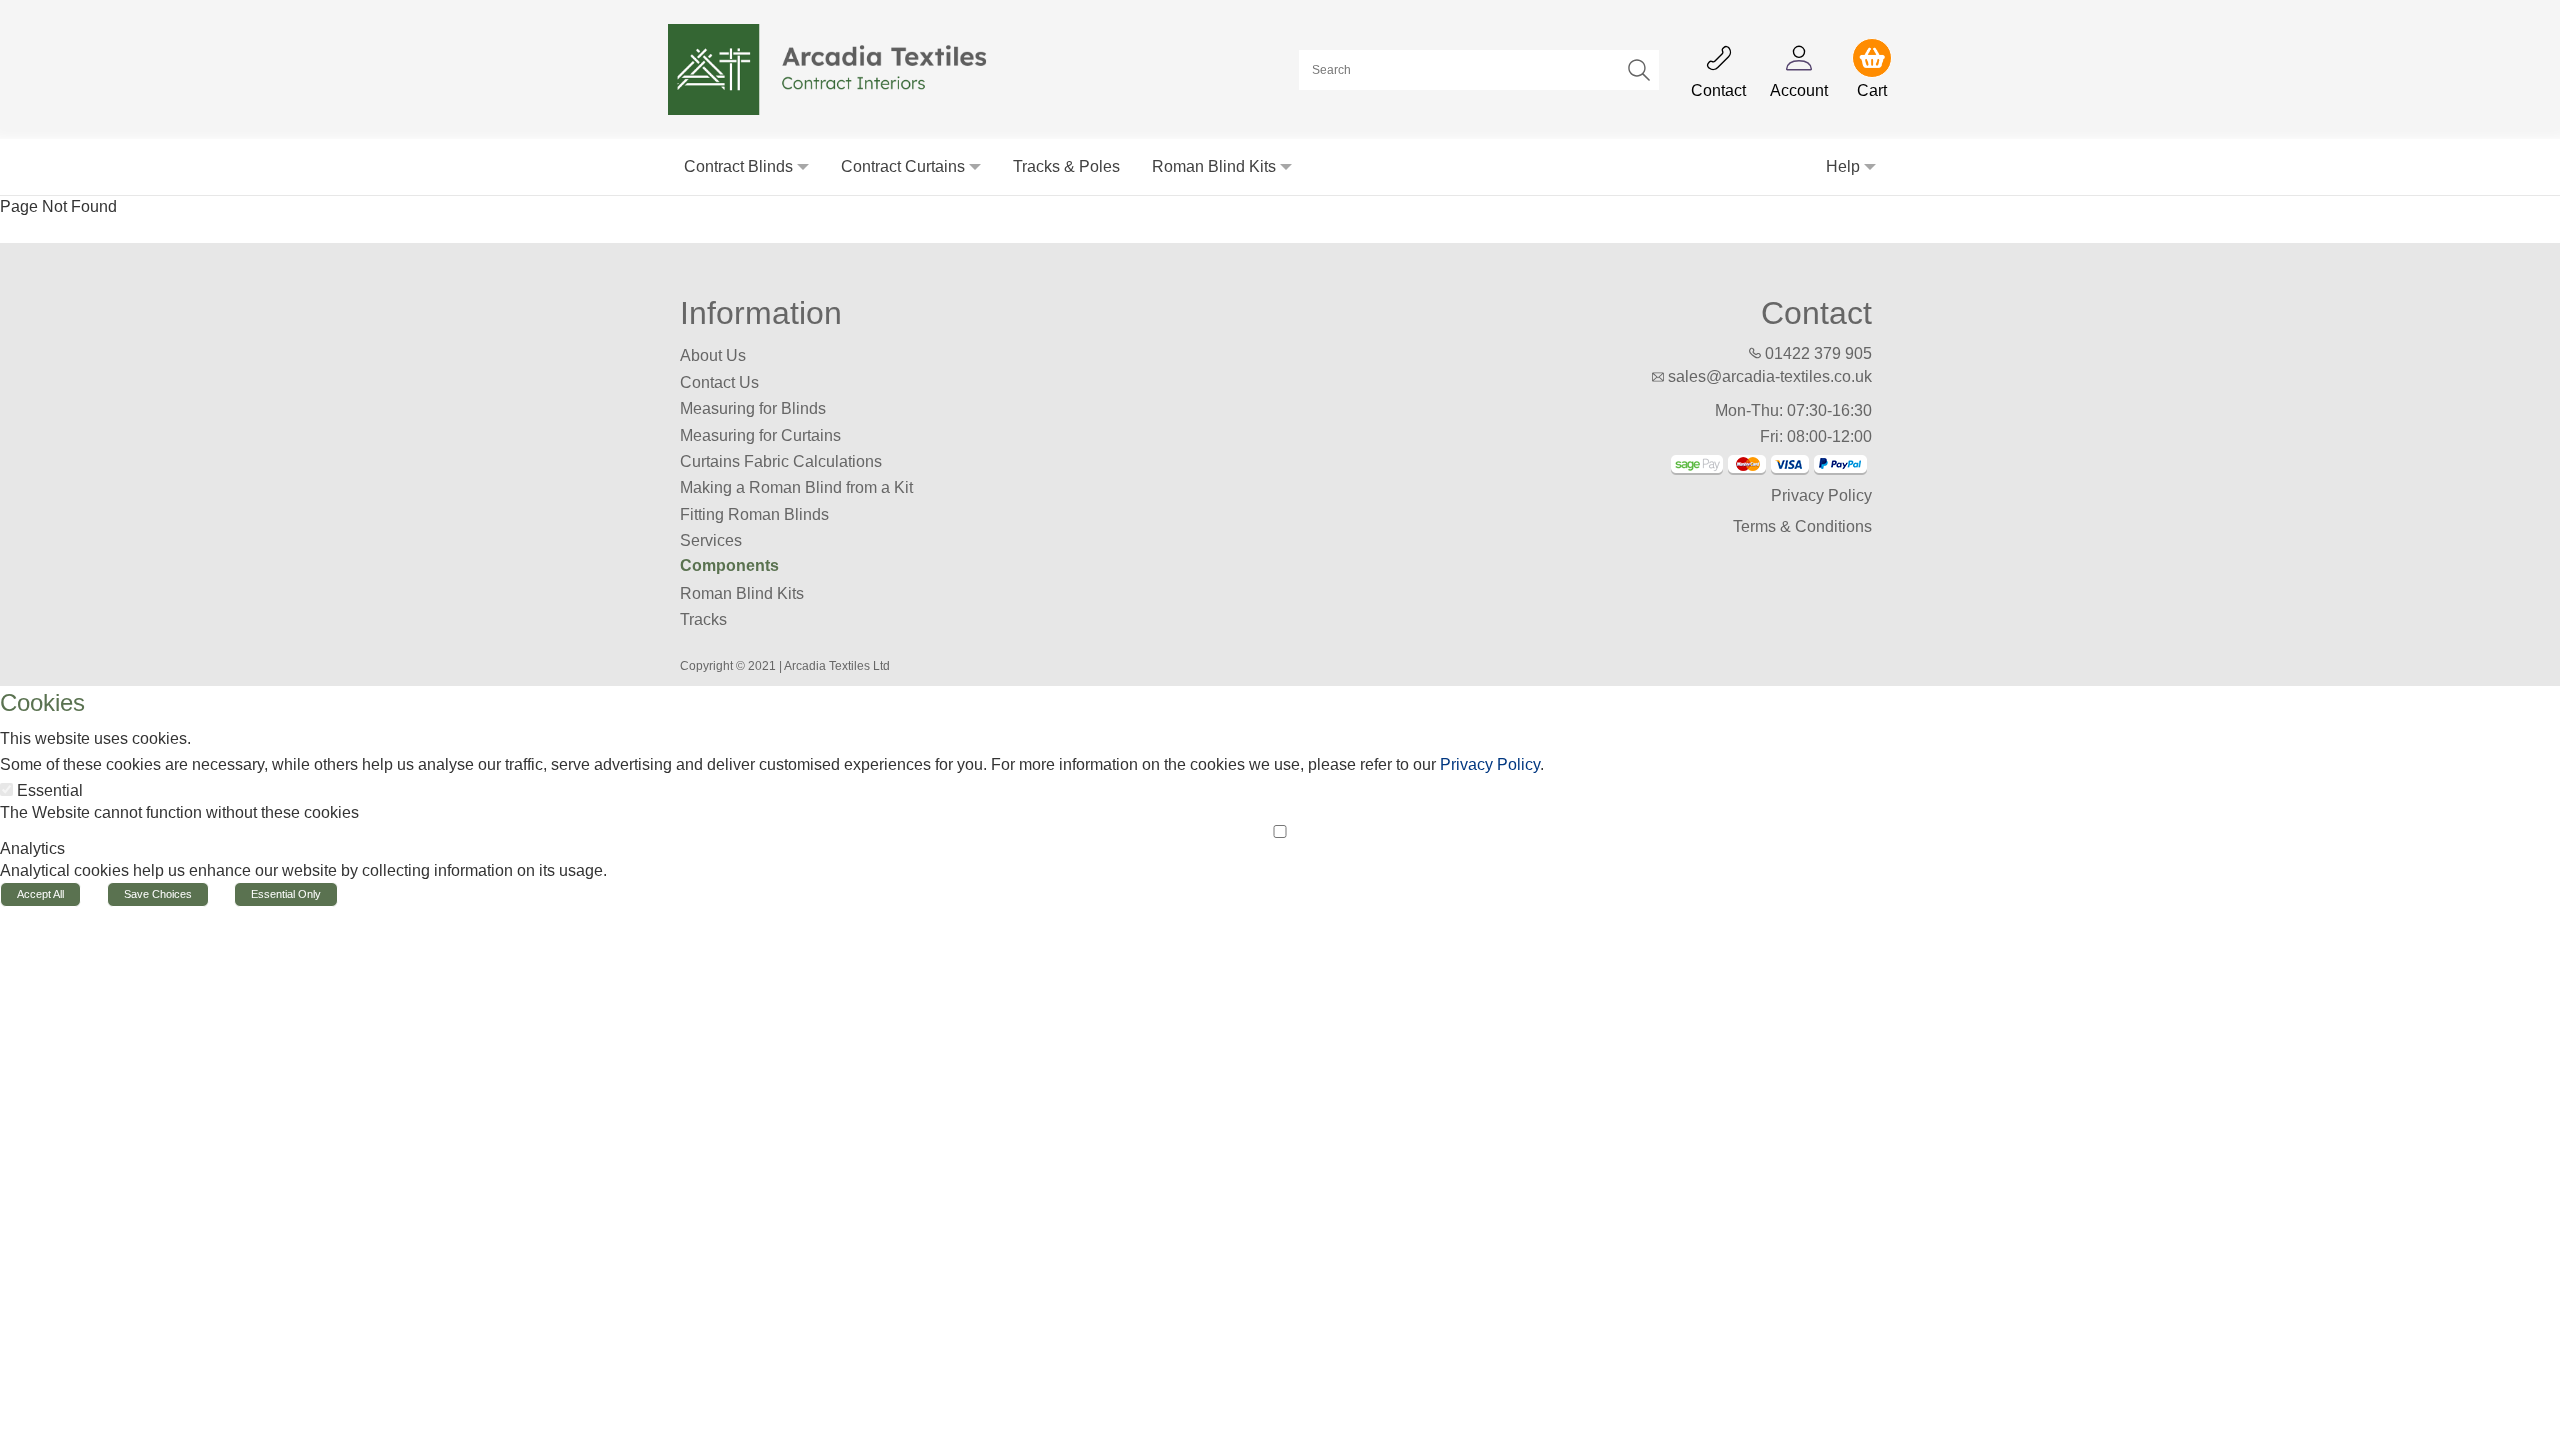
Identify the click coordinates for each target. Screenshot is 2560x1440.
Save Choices (158, 894)
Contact (1816, 313)
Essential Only (286, 894)
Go (1639, 70)
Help (1843, 166)
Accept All (40, 894)
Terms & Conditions (1802, 526)
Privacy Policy (1821, 495)
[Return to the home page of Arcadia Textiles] (838, 68)
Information (761, 313)
